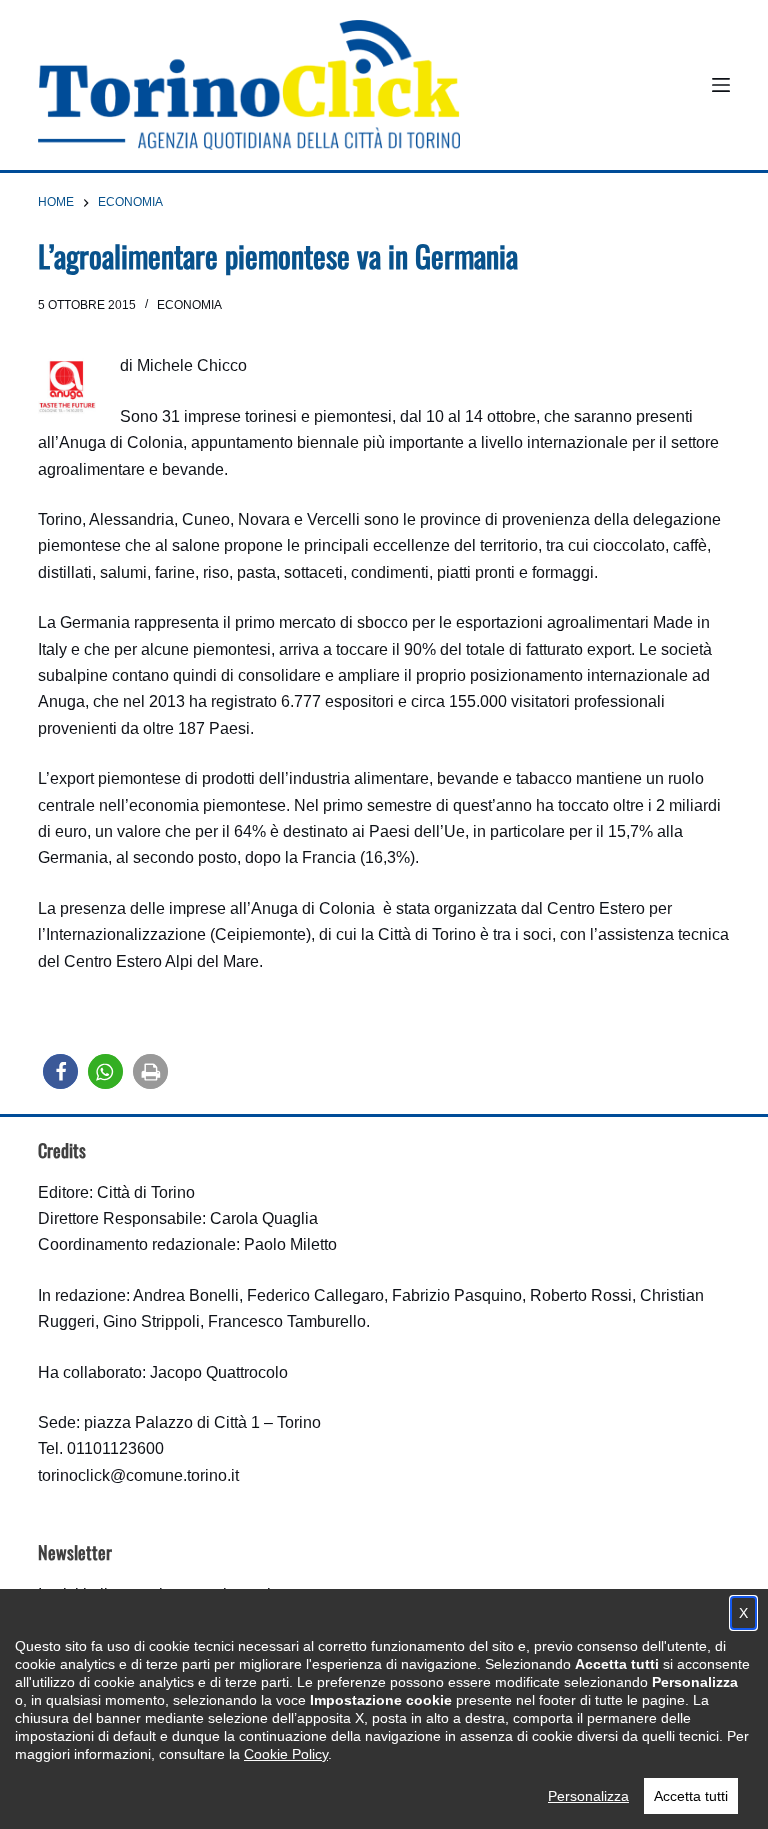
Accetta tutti (691, 1796)
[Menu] (721, 85)
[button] (60, 1071)
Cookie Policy (286, 1754)
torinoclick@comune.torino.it (138, 1475)
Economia (189, 305)
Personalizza (588, 1796)
